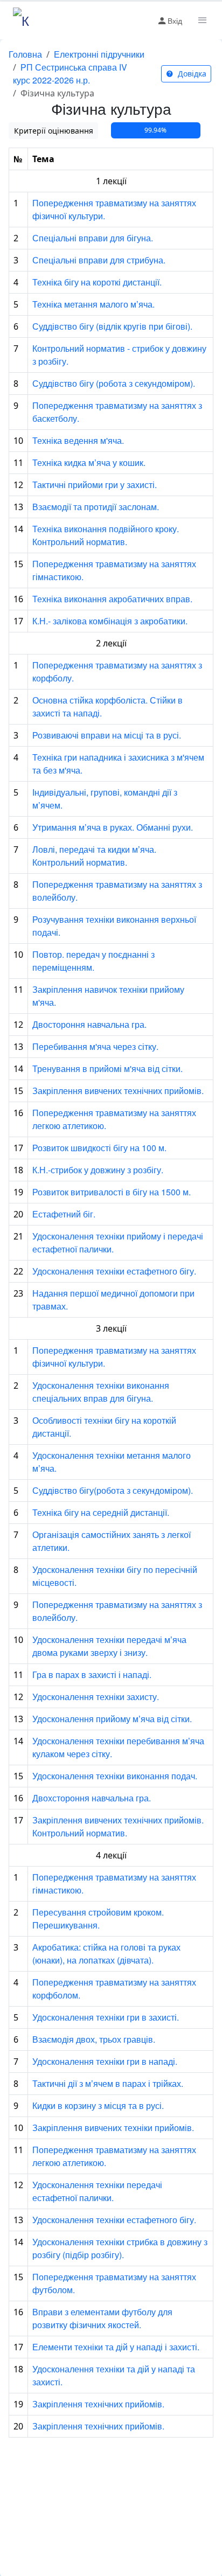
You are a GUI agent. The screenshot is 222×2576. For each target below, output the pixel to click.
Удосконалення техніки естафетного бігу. (114, 1271)
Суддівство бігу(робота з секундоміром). (113, 1490)
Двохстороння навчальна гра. (92, 1798)
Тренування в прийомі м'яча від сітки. (107, 1068)
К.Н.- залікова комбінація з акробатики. (110, 621)
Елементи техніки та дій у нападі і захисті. (116, 2347)
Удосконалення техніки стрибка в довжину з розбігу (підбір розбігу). (120, 2248)
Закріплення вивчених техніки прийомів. (113, 2128)
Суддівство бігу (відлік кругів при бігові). (112, 326)
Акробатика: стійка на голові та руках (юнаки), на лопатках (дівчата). (106, 1954)
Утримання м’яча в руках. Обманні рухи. (113, 827)
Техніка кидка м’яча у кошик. (89, 462)
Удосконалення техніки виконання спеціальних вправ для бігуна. (101, 1392)
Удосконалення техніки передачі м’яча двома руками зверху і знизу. (109, 1646)
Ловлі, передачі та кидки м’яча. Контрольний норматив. (94, 856)
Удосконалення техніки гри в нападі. (105, 2061)
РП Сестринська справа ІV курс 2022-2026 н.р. (70, 74)
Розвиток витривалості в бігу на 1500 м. (112, 1192)
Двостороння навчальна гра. (89, 1024)
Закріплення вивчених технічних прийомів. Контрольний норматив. (118, 1826)
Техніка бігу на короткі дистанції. (97, 282)
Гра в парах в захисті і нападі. (92, 1675)
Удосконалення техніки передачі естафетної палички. (97, 2191)
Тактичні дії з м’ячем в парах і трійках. (108, 2083)
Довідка (191, 74)
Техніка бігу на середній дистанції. (101, 1512)
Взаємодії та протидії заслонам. (96, 507)
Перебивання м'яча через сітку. (95, 1046)
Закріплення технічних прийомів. (98, 2404)
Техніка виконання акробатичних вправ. (112, 599)
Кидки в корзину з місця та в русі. (98, 2105)
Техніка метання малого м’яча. (93, 304)
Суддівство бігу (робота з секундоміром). (114, 383)
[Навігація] (202, 20)
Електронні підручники (99, 54)
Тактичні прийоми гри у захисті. (95, 485)
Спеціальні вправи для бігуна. (93, 238)
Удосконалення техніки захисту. (96, 1697)
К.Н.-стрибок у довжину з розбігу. (98, 1170)
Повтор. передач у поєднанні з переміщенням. (93, 961)
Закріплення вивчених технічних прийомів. (118, 1091)
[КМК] (21, 20)
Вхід (175, 20)
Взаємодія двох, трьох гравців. (94, 2039)
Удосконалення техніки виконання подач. (115, 1776)
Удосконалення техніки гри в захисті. (106, 2017)
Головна (25, 54)
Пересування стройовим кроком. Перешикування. (98, 1919)
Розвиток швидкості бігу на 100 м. (99, 1148)
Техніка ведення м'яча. (78, 440)
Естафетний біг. (64, 1214)
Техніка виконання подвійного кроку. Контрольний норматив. (106, 535)
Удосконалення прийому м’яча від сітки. (112, 1719)
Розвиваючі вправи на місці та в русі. (107, 735)
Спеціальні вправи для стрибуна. (99, 260)
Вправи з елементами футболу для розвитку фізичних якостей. (102, 2318)
